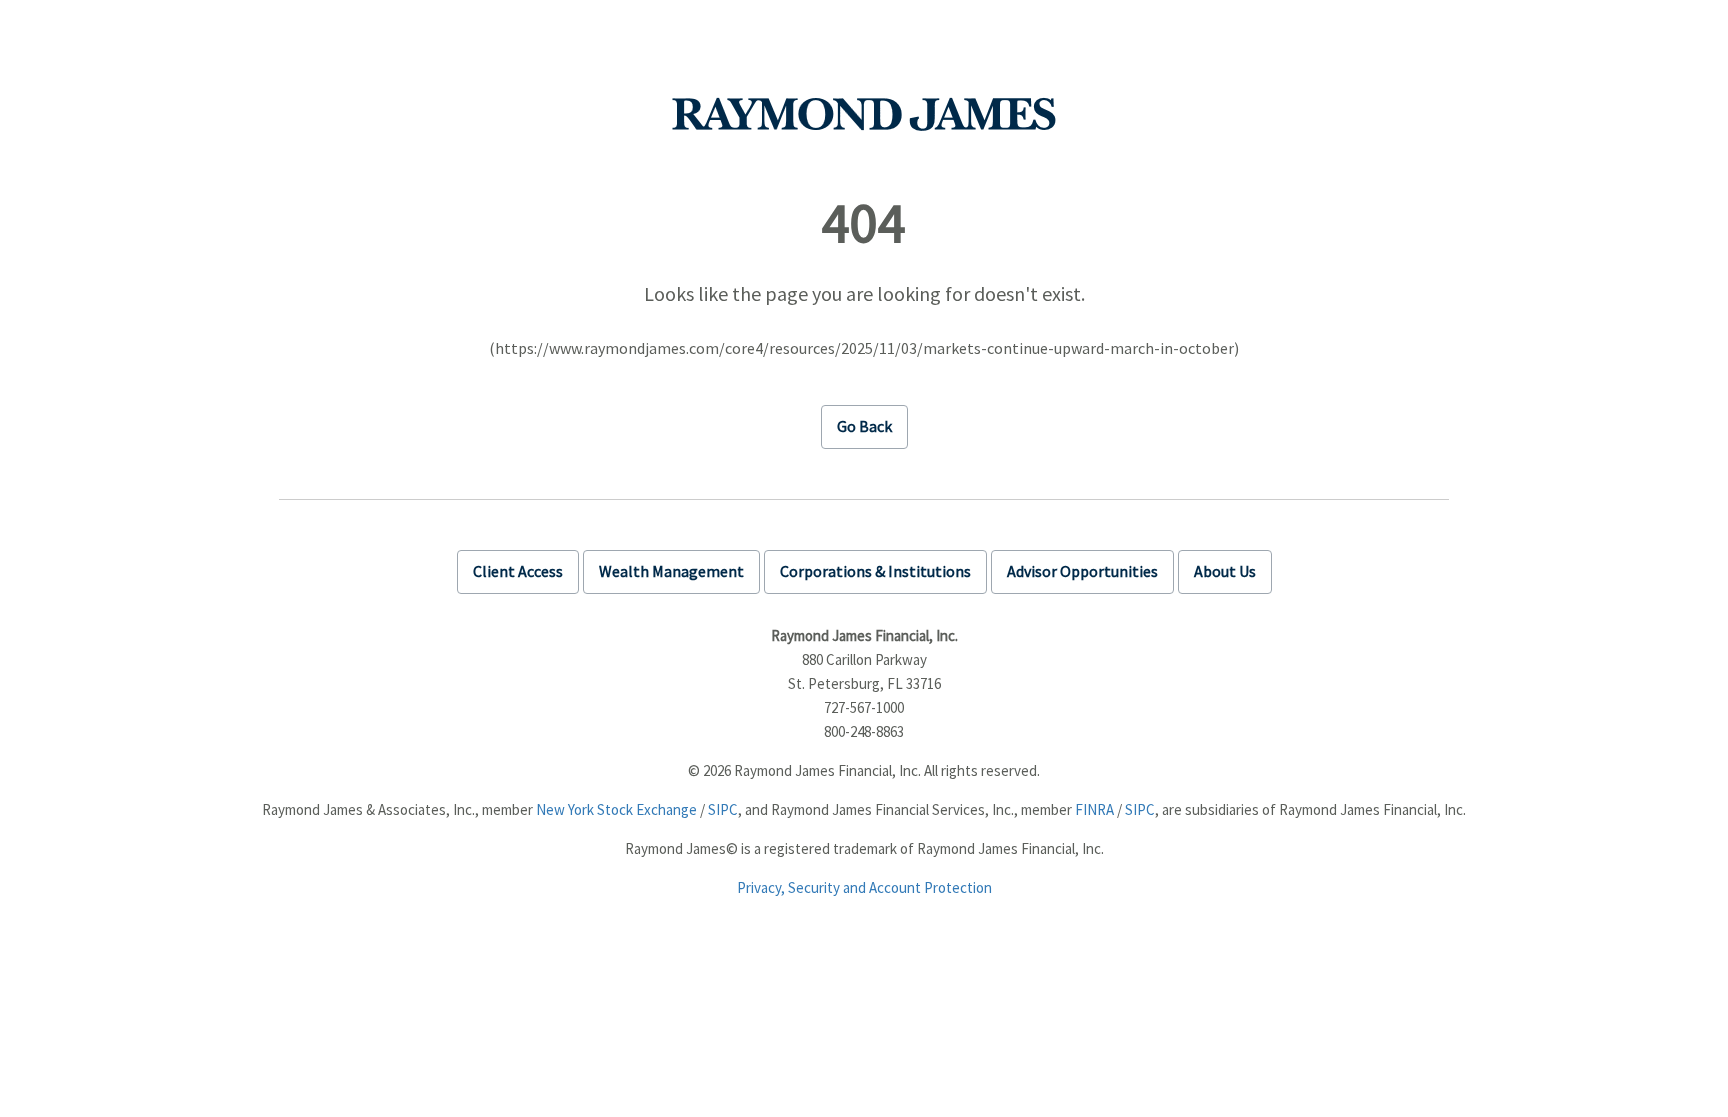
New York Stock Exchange (616, 809)
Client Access (518, 571)
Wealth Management (671, 571)
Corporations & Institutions (875, 571)
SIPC (723, 809)
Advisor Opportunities (1082, 571)
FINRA (1094, 809)
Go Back (864, 426)
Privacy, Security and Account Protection (864, 887)
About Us (1225, 571)
